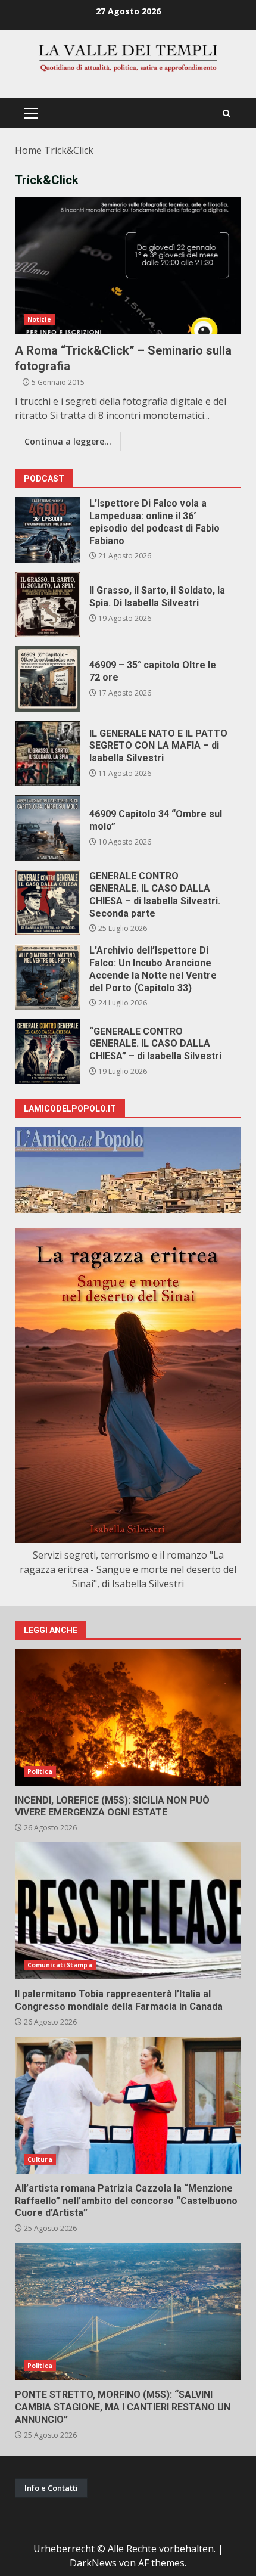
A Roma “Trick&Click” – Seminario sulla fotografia (128, 265)
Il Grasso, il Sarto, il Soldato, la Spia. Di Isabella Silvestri (48, 604)
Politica (40, 1771)
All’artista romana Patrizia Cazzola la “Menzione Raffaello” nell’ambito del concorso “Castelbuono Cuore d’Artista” (128, 2105)
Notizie (39, 319)
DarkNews (93, 2563)
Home (28, 150)
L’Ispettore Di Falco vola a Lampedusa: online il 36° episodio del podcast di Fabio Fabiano (48, 530)
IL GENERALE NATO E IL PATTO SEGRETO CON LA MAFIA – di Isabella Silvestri (48, 753)
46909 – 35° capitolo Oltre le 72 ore (48, 679)
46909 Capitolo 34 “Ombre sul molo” (48, 828)
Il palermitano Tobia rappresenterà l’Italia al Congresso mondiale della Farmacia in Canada (128, 1911)
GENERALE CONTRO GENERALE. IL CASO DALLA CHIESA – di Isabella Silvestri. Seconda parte (48, 902)
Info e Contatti (51, 2488)
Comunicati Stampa (60, 1965)
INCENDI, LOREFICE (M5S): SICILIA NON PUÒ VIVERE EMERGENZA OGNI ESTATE (128, 1717)
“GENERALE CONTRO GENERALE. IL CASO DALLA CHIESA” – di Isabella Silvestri (48, 1051)
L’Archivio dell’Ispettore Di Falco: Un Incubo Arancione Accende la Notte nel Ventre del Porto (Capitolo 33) (48, 977)
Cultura (40, 2159)
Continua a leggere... (68, 441)
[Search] (227, 114)
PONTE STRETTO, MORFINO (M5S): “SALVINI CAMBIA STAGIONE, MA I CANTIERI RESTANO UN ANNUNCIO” (128, 2311)
